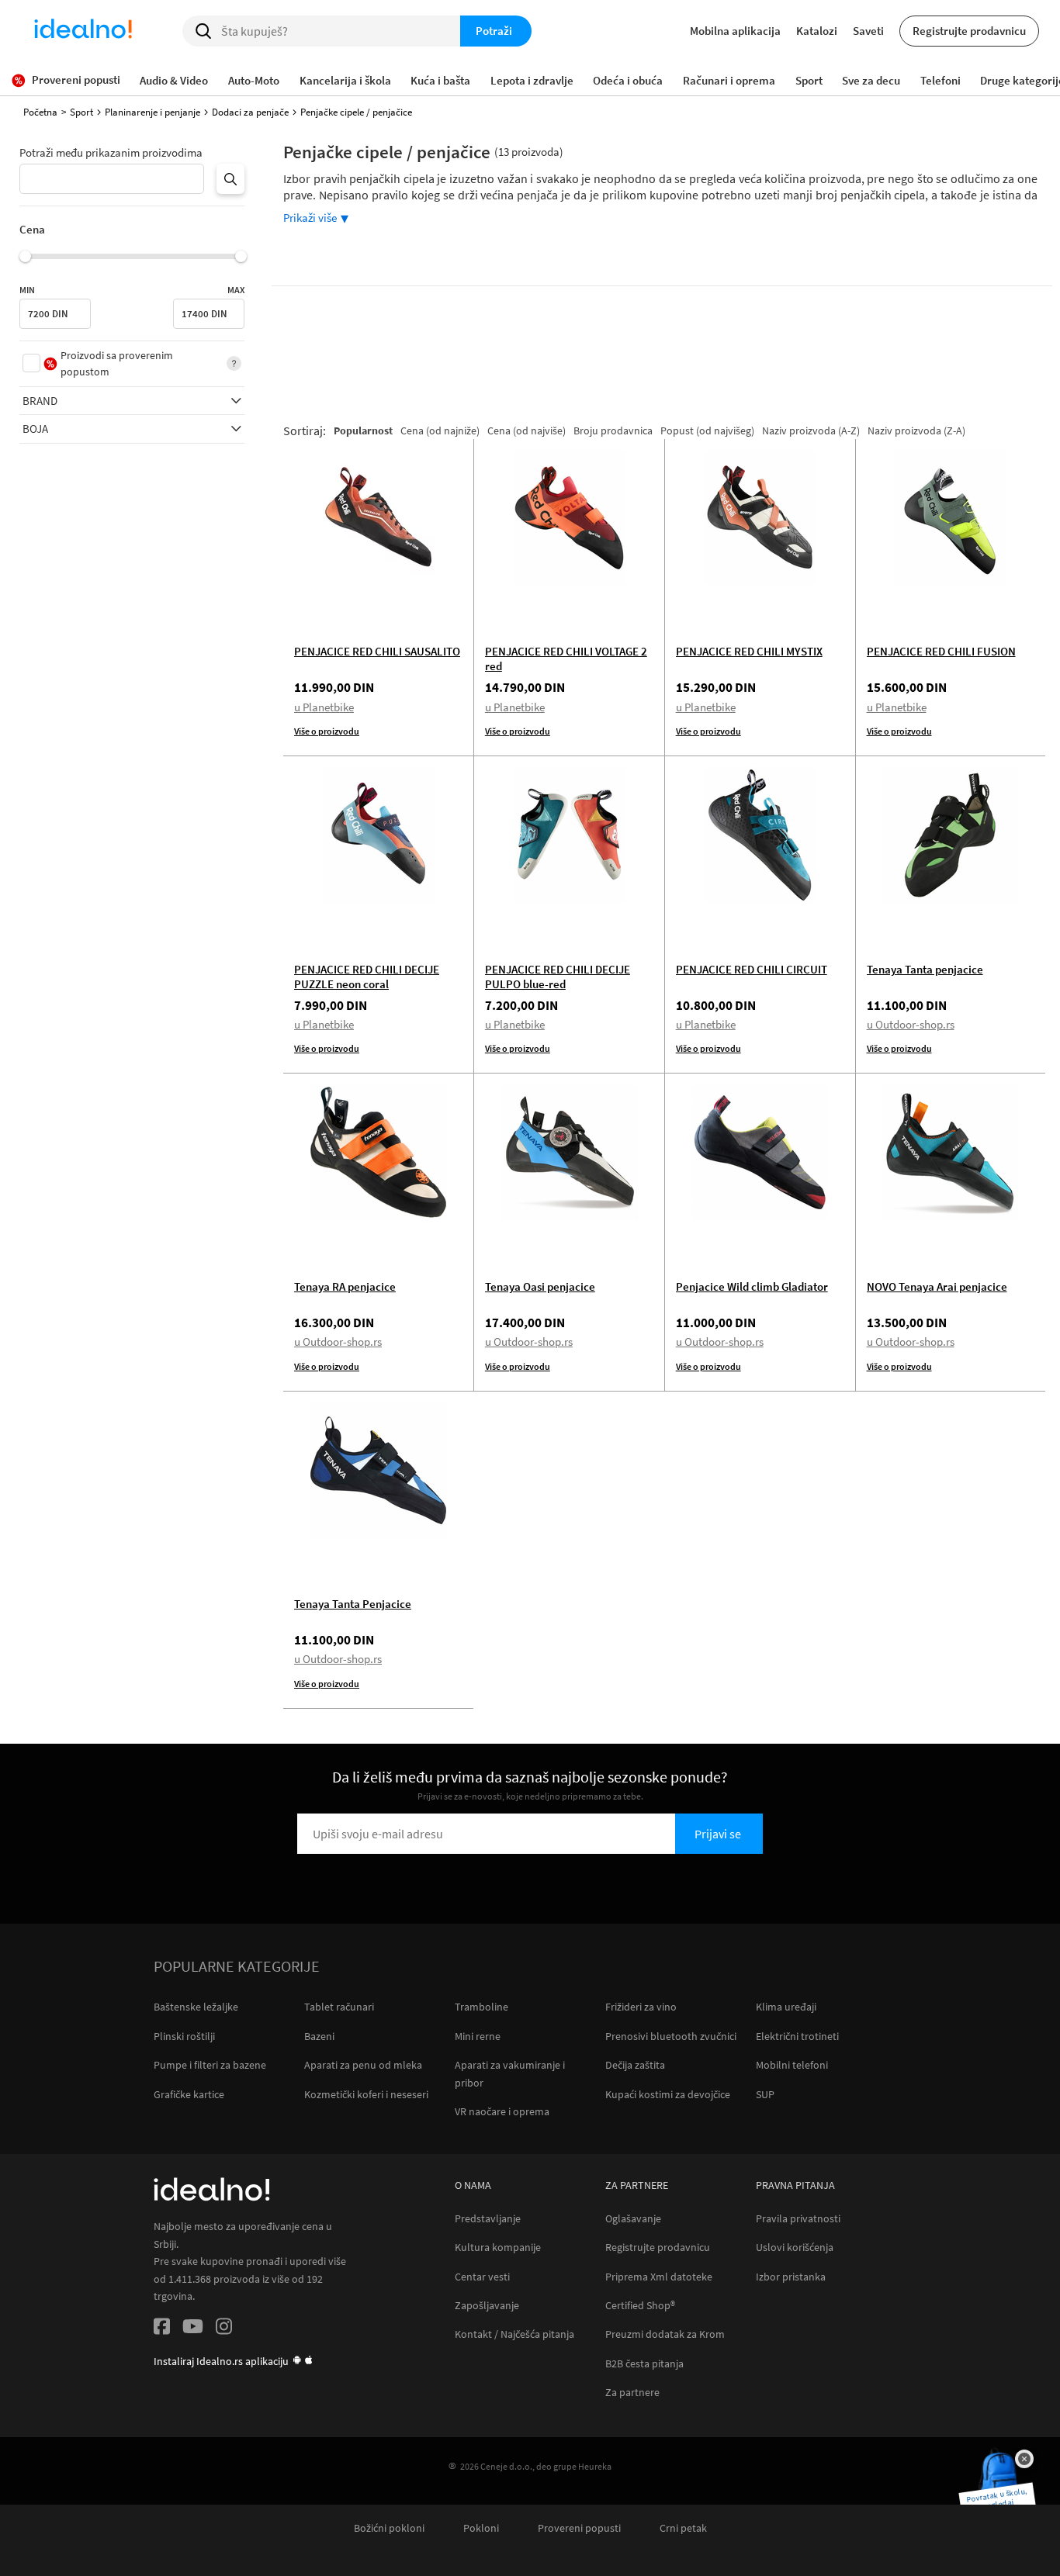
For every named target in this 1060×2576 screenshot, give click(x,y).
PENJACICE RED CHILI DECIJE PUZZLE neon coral (367, 977)
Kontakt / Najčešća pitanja (514, 2334)
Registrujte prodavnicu (969, 31)
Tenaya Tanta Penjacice (353, 1604)
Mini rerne (478, 2036)
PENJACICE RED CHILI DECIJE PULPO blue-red (558, 977)
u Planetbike (324, 707)
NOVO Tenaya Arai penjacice (937, 1286)
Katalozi (817, 31)
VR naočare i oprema (502, 2111)
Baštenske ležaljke (196, 2007)
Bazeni (319, 2036)
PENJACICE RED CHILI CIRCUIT (752, 969)
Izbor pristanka (791, 2277)
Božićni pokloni (389, 2528)
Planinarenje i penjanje (152, 112)
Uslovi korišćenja (795, 2248)
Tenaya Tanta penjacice (925, 969)
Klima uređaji (786, 2007)
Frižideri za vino (641, 2007)
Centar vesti (482, 2277)
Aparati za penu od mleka (363, 2065)
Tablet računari (339, 2007)
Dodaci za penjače (250, 112)
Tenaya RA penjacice (345, 1286)
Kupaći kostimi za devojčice (668, 2094)
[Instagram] (224, 2329)
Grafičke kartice (189, 2094)
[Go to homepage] (83, 31)
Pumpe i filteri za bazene (210, 2065)
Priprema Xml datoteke (659, 2277)
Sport (81, 112)
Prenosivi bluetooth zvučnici (671, 2036)
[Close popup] (1024, 2459)
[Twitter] (193, 2329)
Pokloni (481, 2528)
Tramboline (482, 2007)
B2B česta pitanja (644, 2364)
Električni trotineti (797, 2036)
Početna (40, 112)
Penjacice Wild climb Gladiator (752, 1286)
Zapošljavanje (487, 2306)
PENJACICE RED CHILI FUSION (941, 651)
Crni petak (683, 2528)
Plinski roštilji (184, 2036)
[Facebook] (162, 2329)
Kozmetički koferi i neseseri (366, 2094)
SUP (765, 2094)
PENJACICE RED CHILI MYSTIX (749, 651)
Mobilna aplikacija (735, 31)
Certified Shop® (640, 2306)
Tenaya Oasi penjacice (540, 1286)
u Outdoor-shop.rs (911, 1024)
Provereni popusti (579, 2528)
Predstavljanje (488, 2219)
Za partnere (632, 2393)
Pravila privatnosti (798, 2219)
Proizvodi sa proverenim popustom (117, 363)
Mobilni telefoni (792, 2065)
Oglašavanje (633, 2219)
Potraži (494, 31)
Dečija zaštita (635, 2065)
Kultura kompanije (498, 2248)
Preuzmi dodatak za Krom (665, 2334)
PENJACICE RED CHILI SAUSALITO (377, 651)
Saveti (868, 31)
